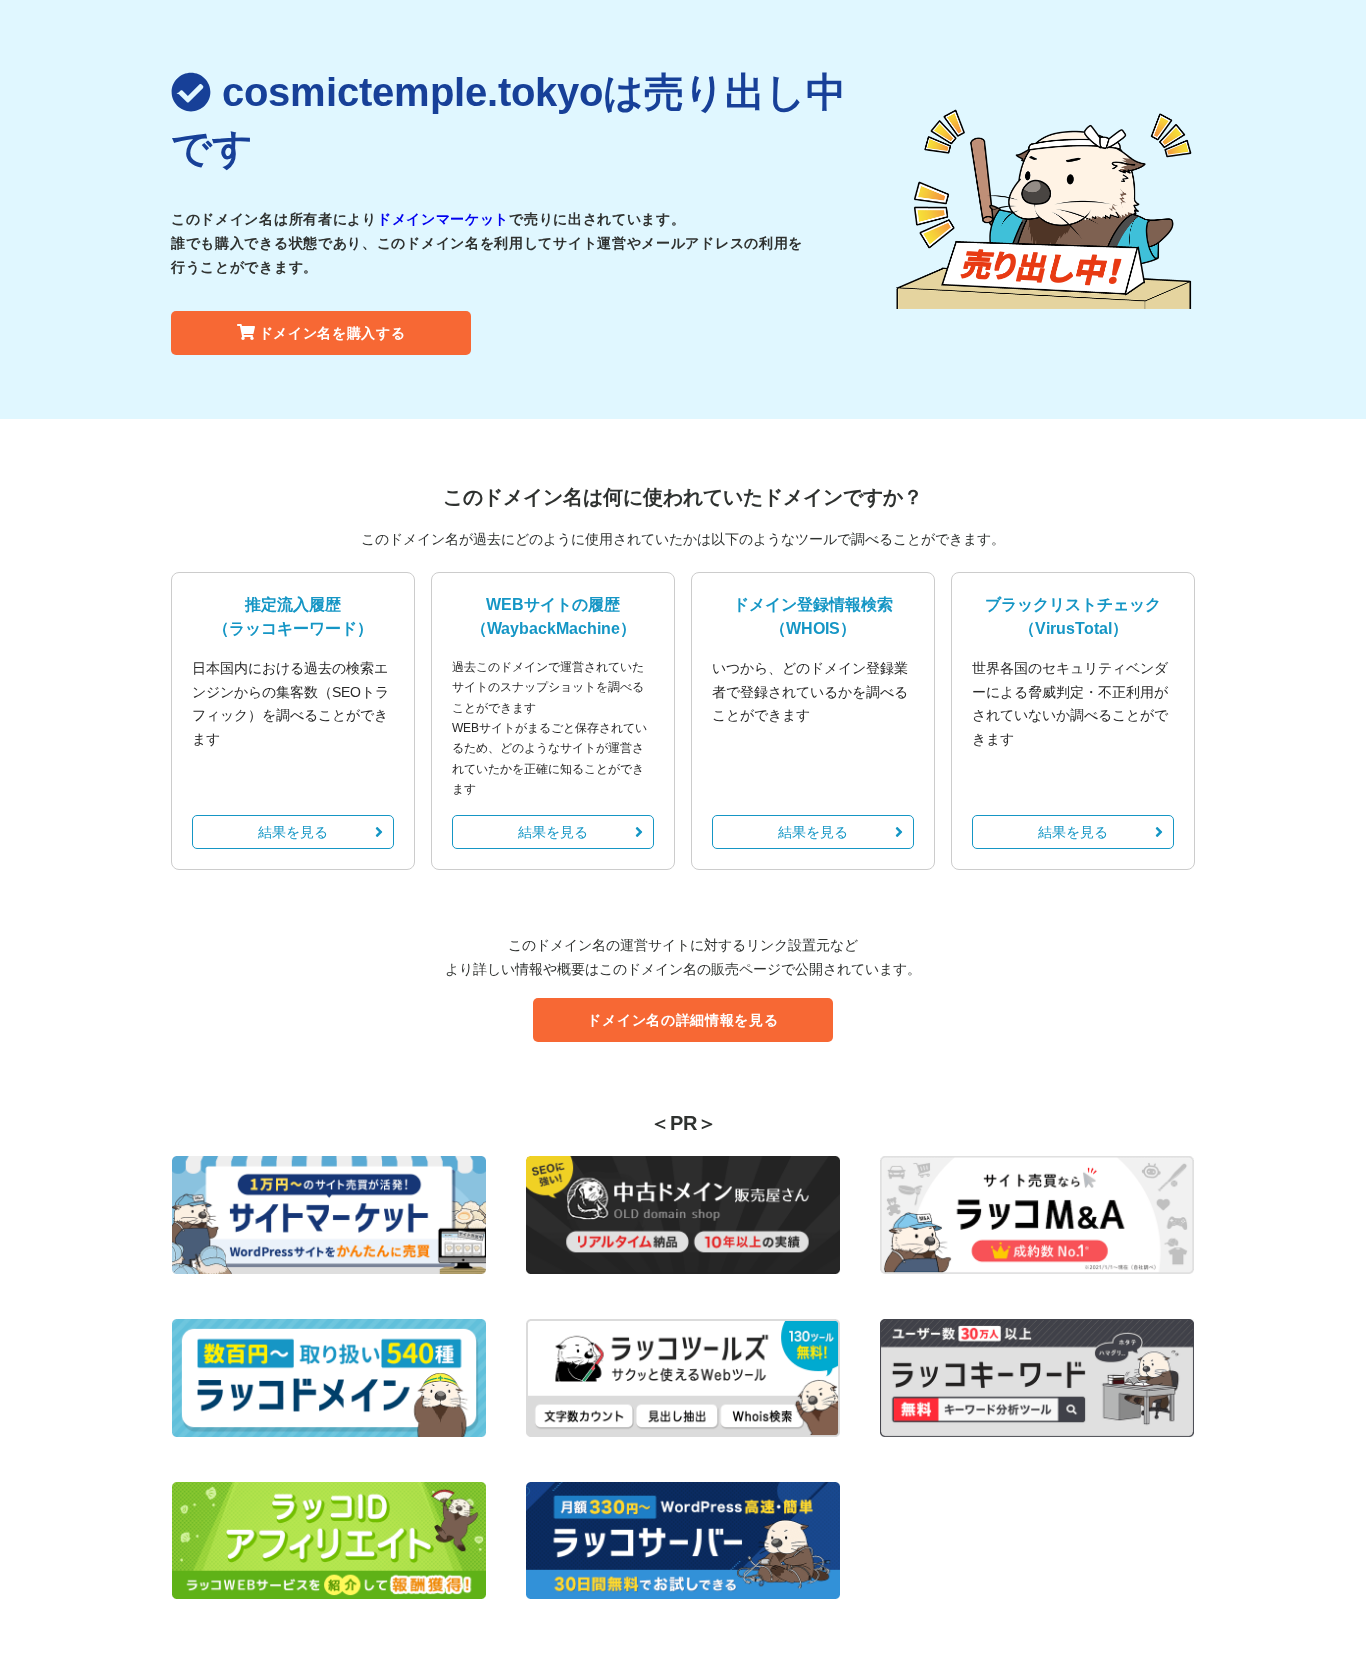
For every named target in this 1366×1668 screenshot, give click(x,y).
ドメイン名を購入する (332, 333)
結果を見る (293, 832)
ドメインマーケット (443, 219)
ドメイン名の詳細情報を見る (682, 1020)
